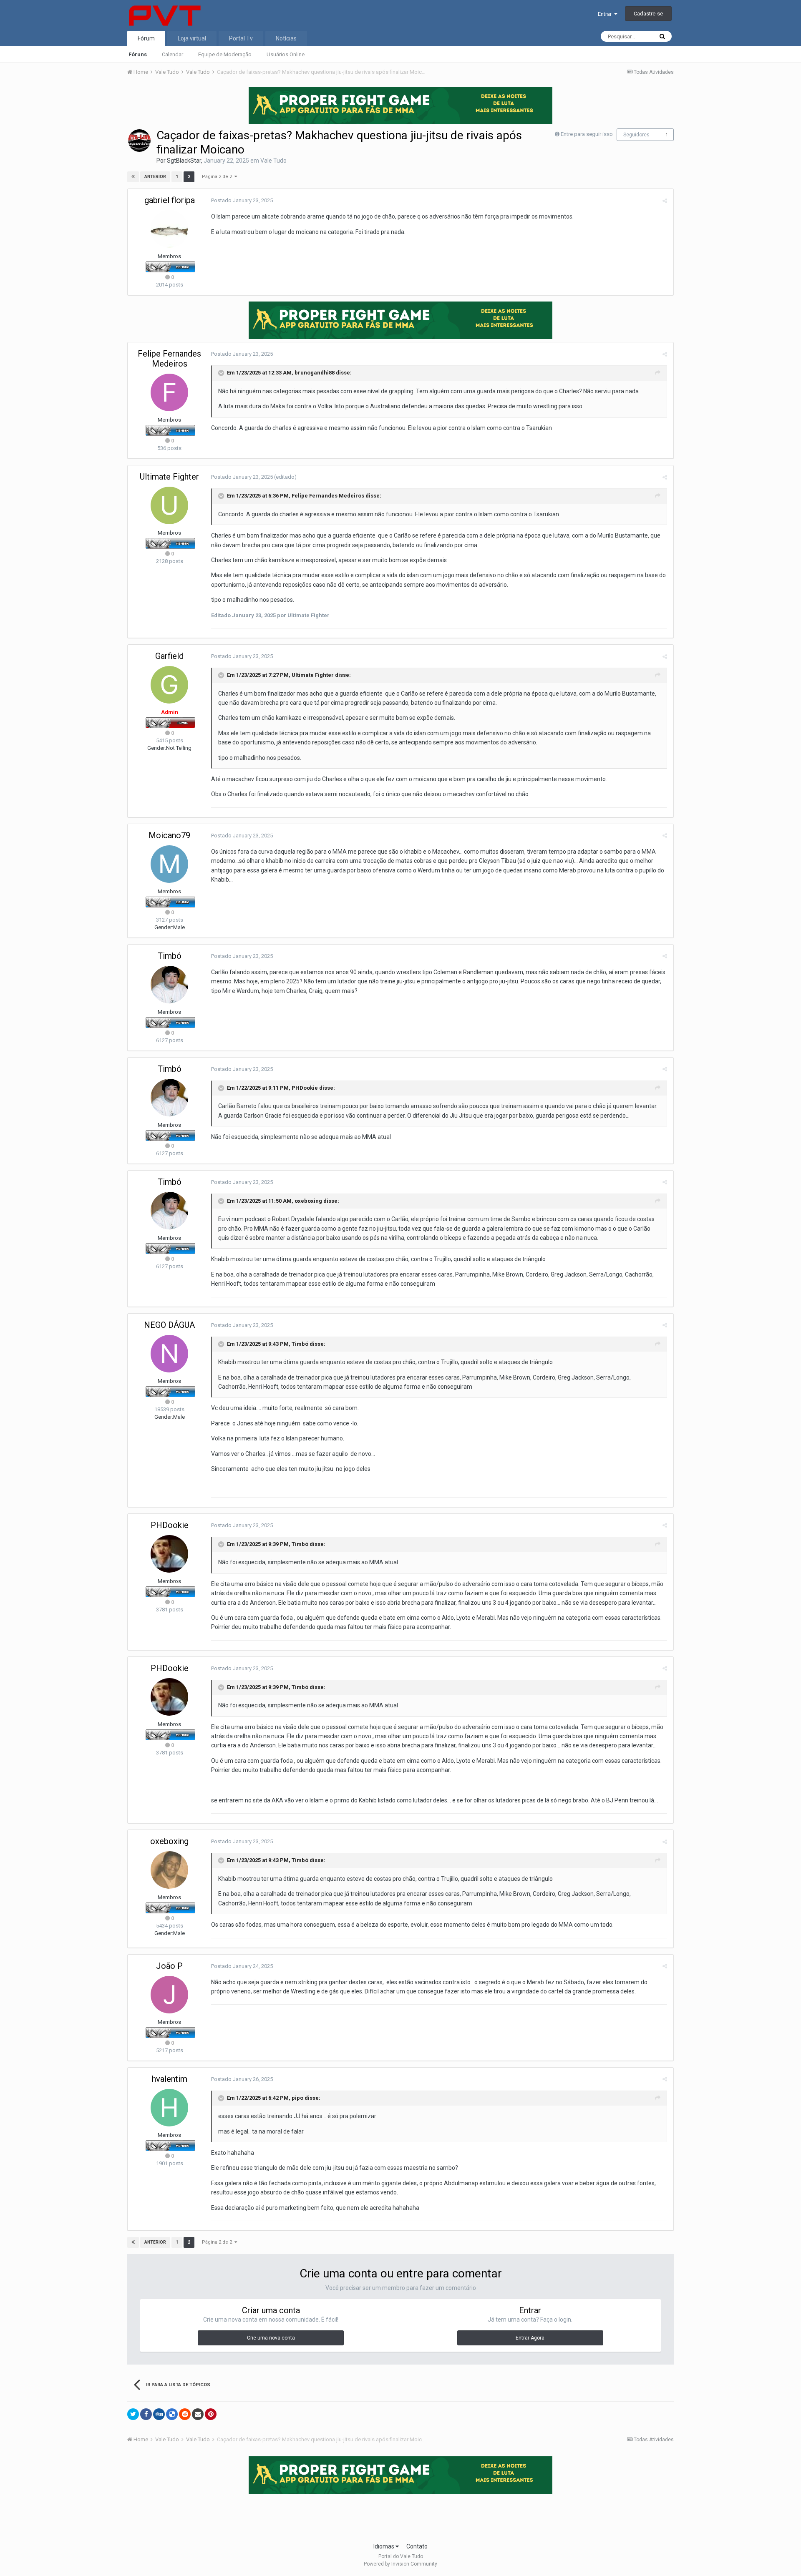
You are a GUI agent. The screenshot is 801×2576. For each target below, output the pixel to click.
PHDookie (305, 1088)
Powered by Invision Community (400, 2564)
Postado (242, 200)
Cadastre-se (648, 14)
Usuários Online (286, 54)
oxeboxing (308, 1201)
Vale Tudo (273, 161)
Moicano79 (169, 835)
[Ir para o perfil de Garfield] (169, 685)
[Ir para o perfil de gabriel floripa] (169, 229)
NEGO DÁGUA (169, 1325)
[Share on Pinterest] (211, 2414)
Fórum (146, 38)
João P (169, 1966)
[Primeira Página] (133, 177)
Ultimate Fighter (169, 477)
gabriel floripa (170, 200)
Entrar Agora (530, 2338)
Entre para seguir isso (587, 134)
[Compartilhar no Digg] (159, 2414)
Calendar (173, 54)
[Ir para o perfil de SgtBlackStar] (139, 141)
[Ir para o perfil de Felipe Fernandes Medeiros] (169, 392)
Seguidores (636, 135)
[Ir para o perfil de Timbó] (169, 985)
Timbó (170, 956)
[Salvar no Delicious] (172, 2414)
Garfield (169, 656)
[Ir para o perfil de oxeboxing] (169, 1870)
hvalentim (170, 2079)
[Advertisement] (400, 2516)
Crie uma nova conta (271, 2338)
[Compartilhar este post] (665, 201)
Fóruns (138, 54)
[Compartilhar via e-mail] (198, 2414)
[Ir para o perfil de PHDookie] (169, 1554)
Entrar (606, 14)
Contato (417, 2546)
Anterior (155, 177)
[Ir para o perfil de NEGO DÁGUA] (169, 1354)
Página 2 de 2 (218, 177)
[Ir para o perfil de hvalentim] (169, 2108)
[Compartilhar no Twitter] (133, 2414)
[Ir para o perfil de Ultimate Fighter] (169, 505)
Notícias (286, 38)
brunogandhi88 (315, 373)
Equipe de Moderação (225, 54)
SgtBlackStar (184, 161)
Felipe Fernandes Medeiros (169, 359)
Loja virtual (192, 38)
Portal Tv (241, 38)
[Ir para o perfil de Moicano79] (169, 864)
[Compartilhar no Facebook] (146, 2414)
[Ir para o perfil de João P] (169, 1995)
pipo (297, 2098)
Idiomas (384, 2546)
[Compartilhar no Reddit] (185, 2414)
